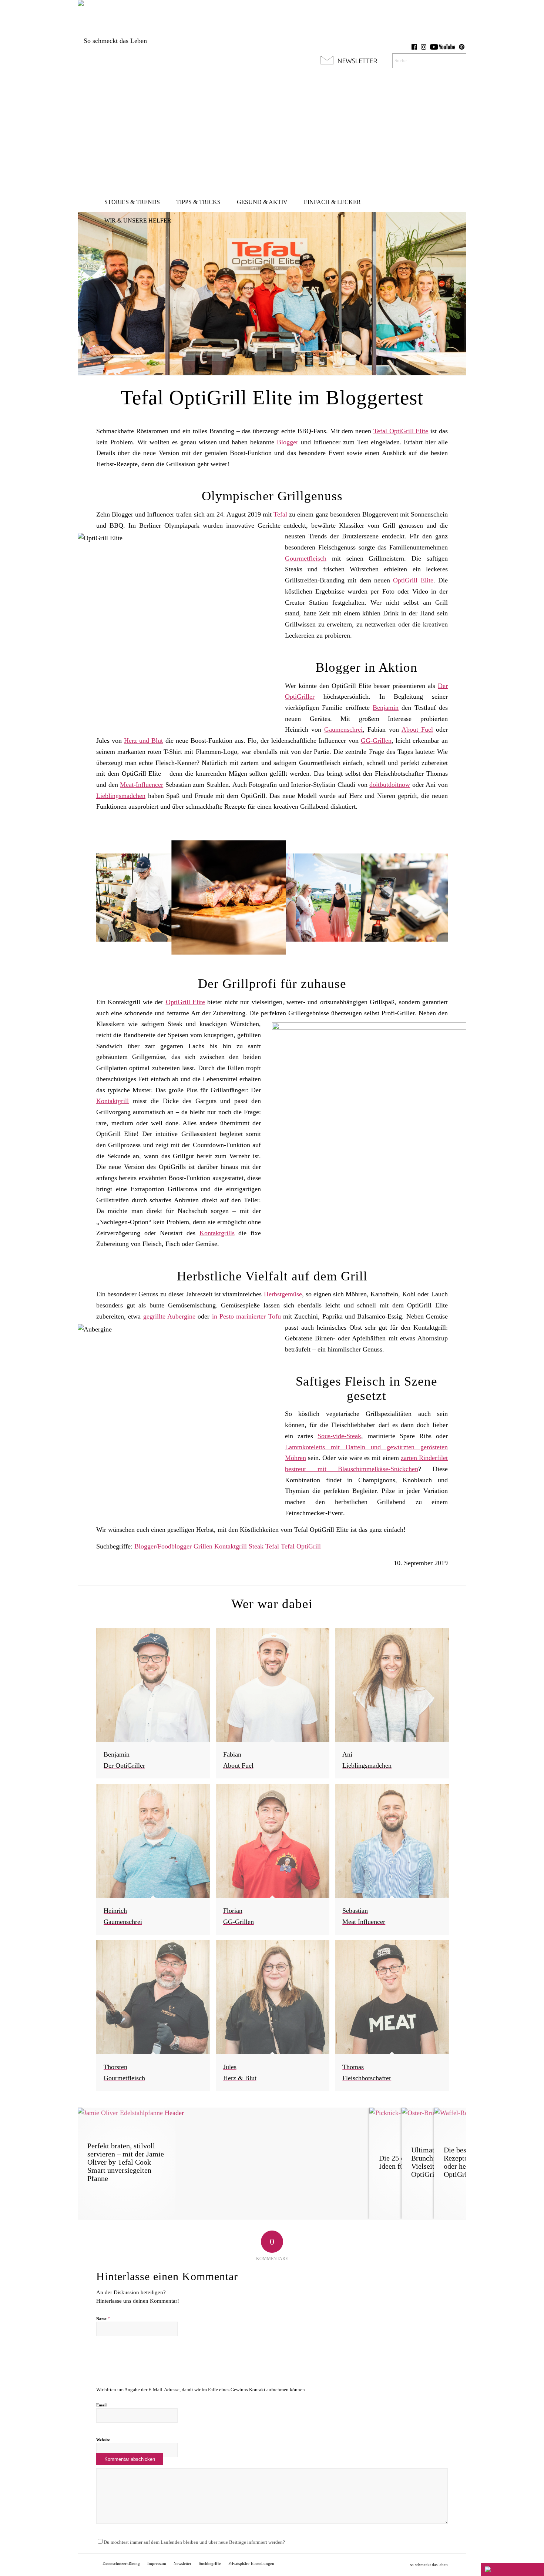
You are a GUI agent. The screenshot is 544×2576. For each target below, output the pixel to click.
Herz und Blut (143, 741)
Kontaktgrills (217, 1233)
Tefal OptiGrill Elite (401, 431)
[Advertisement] (272, 137)
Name (103, 2318)
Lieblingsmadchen (121, 796)
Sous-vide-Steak (339, 1436)
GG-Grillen (376, 741)
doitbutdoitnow (390, 785)
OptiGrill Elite (413, 580)
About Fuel (417, 729)
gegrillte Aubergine (169, 1316)
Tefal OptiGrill (301, 1546)
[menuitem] (132, 202)
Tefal (280, 514)
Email (101, 2405)
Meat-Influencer (142, 785)
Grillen (204, 1546)
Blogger (288, 442)
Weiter (431, 898)
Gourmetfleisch (306, 558)
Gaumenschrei (343, 729)
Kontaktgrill (113, 1101)
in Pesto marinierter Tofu (246, 1316)
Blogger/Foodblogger (164, 1546)
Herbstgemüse (283, 1294)
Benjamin (386, 708)
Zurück (113, 898)
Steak (257, 1546)
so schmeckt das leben (429, 2565)
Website (103, 2440)
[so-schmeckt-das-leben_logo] (112, 41)
